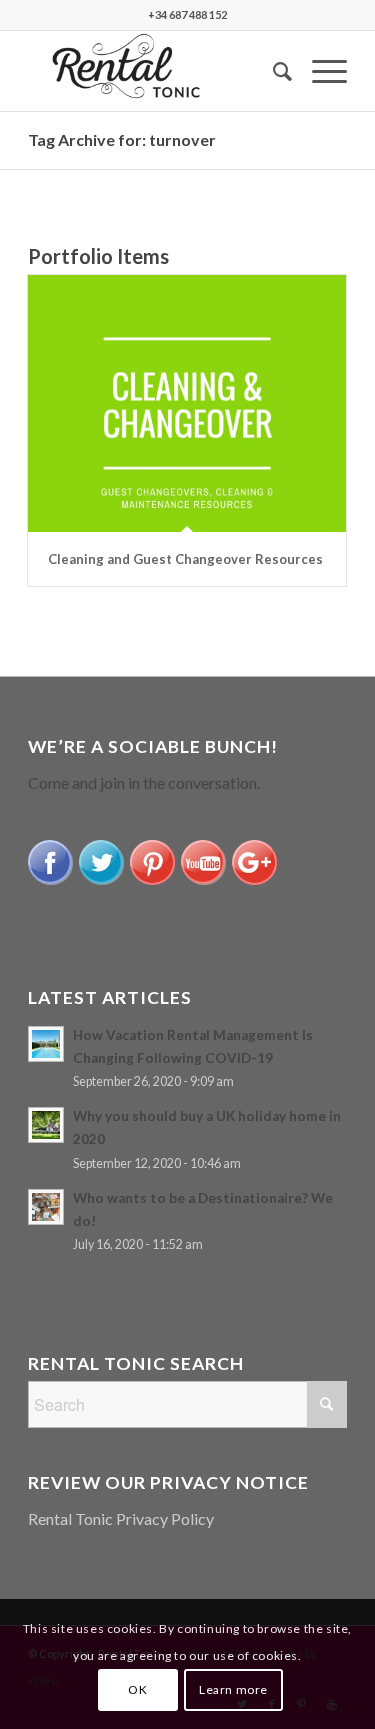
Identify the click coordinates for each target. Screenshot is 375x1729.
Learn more (233, 1689)
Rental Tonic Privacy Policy (121, 1518)
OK (137, 1689)
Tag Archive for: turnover (122, 139)
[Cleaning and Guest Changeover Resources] (187, 403)
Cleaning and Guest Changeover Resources (185, 559)
